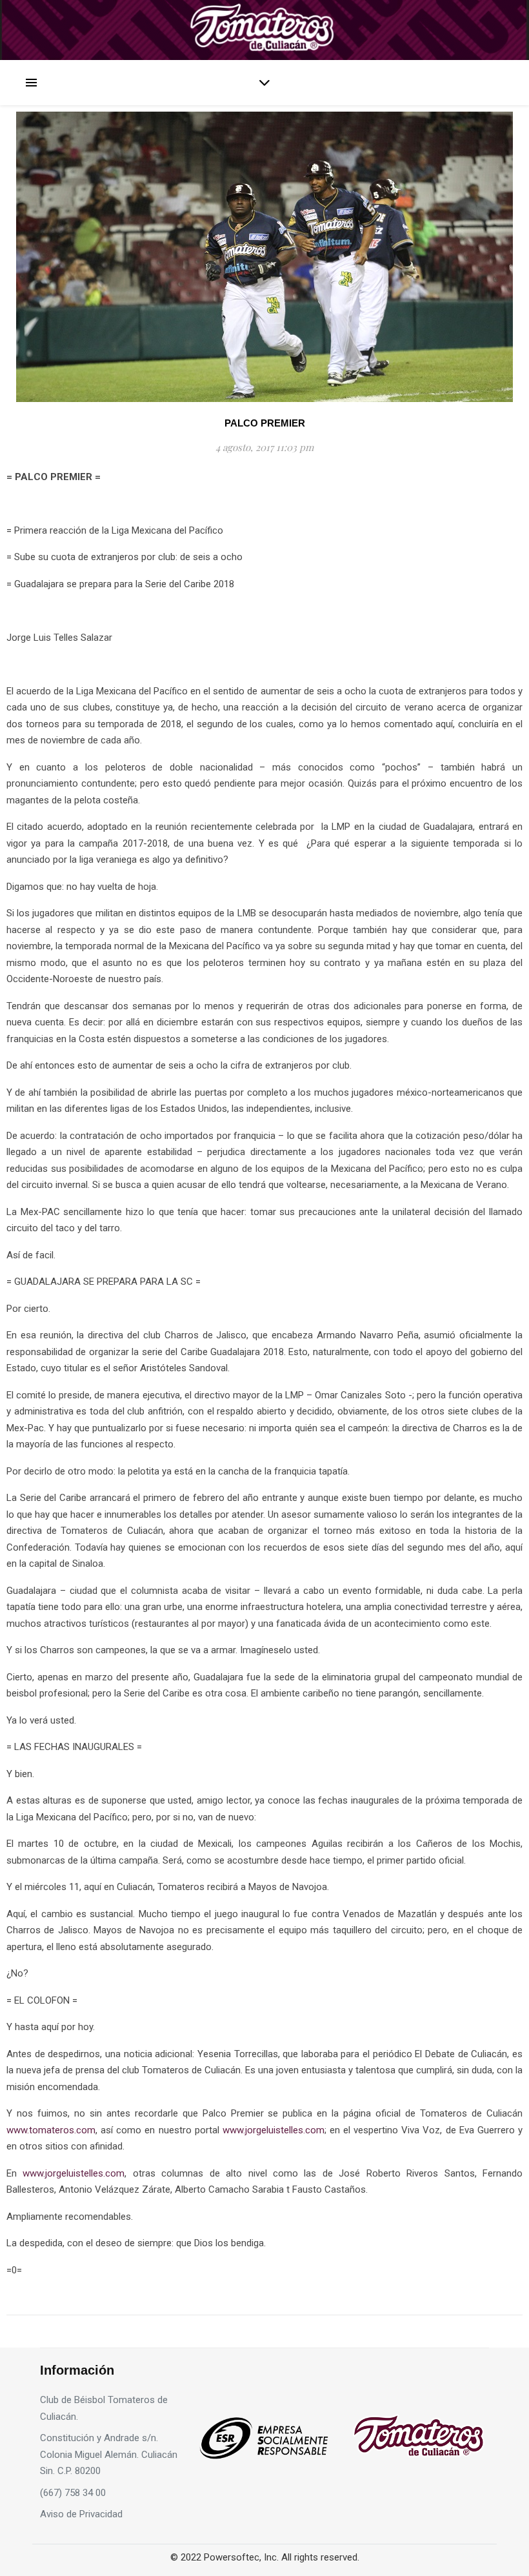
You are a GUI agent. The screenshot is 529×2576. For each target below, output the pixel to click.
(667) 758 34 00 (73, 2493)
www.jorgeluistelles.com (274, 2130)
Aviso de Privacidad (81, 2514)
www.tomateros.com (51, 2130)
